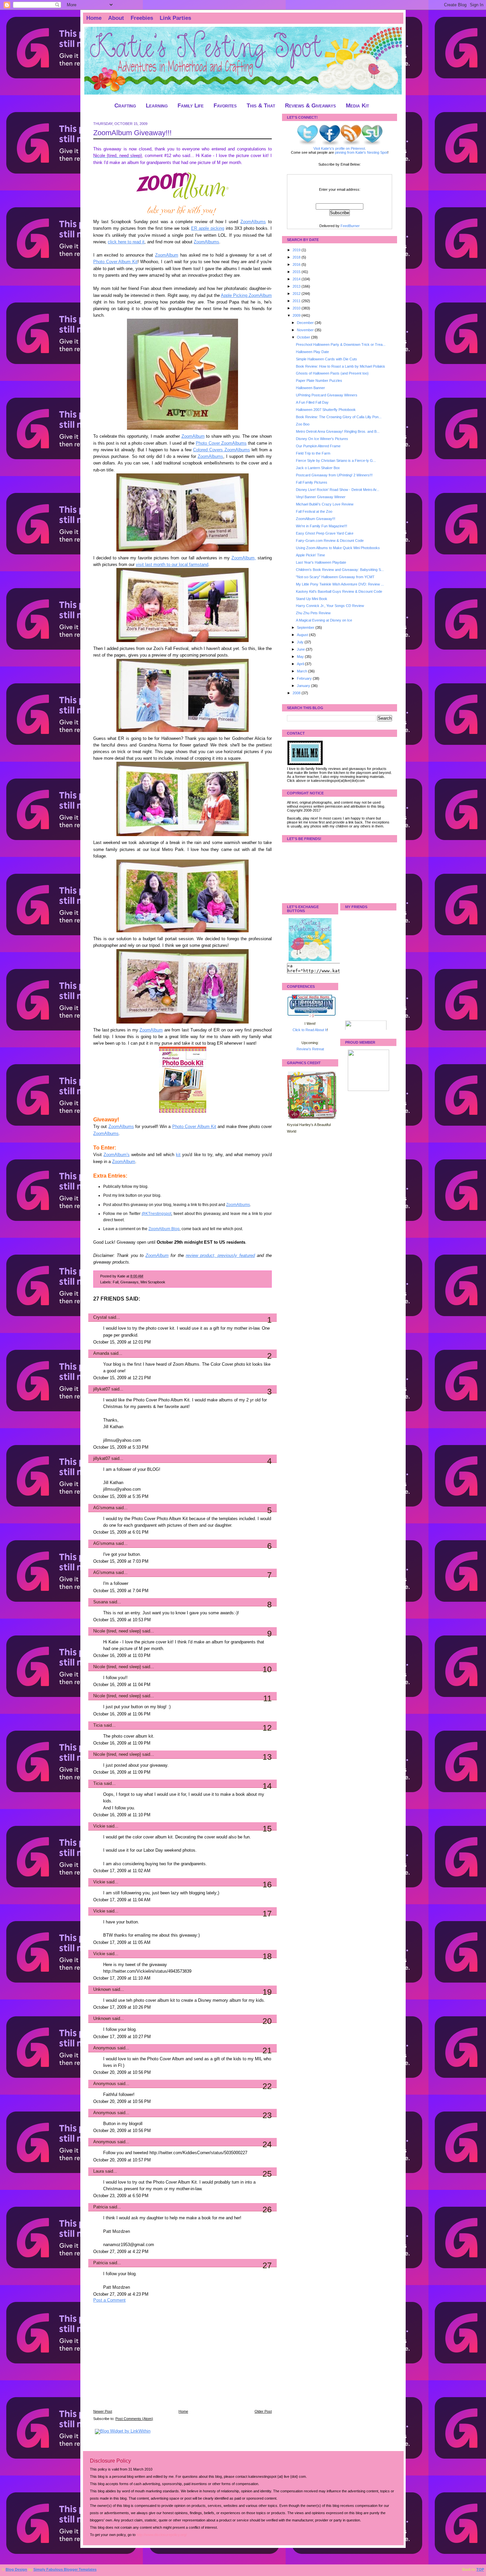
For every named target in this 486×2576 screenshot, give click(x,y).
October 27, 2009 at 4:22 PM (121, 2252)
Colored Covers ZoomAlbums (222, 450)
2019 (297, 250)
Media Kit (357, 106)
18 (267, 1956)
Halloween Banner (310, 388)
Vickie (99, 1826)
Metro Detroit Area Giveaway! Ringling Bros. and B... (338, 431)
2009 (297, 315)
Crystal (100, 1317)
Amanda (101, 1353)
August (303, 635)
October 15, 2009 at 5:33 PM (121, 1447)
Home (94, 18)
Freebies (142, 18)
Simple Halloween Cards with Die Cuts (326, 359)
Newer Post (103, 2411)
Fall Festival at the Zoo (314, 511)
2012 (297, 294)
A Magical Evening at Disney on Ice (324, 620)
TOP (480, 2569)
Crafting (125, 106)
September (306, 627)
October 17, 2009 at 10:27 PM (122, 2037)
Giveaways (129, 1282)
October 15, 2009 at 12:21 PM (122, 1378)
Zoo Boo (303, 424)
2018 (297, 257)
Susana (101, 1602)
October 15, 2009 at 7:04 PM (121, 1591)
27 (267, 2265)
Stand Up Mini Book (312, 599)
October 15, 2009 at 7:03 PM (121, 1561)
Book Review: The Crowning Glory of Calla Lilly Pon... (339, 417)
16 (267, 1884)
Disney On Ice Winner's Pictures (322, 439)
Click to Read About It (310, 1030)
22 (267, 2086)
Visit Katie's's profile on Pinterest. (340, 148)
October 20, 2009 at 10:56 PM (122, 2073)
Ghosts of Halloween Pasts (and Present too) (332, 373)
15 (267, 1829)
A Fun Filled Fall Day (312, 402)
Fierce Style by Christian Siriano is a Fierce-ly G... (336, 461)
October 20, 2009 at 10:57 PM (122, 2160)
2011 (297, 301)
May (301, 657)
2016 (297, 264)
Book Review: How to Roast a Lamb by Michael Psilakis (341, 366)
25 (267, 2174)
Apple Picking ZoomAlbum (246, 296)
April (301, 664)
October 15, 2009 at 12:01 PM (122, 1342)
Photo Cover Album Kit (115, 262)
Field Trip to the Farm (313, 453)
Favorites (225, 106)
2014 (297, 279)
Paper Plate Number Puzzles (319, 381)
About (116, 18)
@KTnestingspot (156, 1214)
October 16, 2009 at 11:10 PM (122, 1815)
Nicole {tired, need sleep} (117, 1631)
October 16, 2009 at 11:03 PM (122, 1656)
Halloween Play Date (312, 352)
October (304, 337)
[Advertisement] (143, 2360)
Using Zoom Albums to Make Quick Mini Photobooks (338, 548)
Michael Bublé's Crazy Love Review (325, 504)
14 (267, 1786)
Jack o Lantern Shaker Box (318, 468)
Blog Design (16, 2569)
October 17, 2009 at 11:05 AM (122, 1943)
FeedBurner (350, 226)
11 (267, 1698)
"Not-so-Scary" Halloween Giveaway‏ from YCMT (335, 577)
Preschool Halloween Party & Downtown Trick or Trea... (341, 344)
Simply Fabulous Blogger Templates (65, 2569)
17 (267, 1913)
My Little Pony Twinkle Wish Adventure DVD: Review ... (340, 584)
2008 (297, 693)
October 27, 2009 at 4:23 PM (121, 2294)
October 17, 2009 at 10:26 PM (122, 2007)
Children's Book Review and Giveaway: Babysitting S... (340, 570)
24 (267, 2144)
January (304, 686)
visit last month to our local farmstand (172, 565)
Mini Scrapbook (153, 1282)
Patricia (101, 2207)
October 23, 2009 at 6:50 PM (121, 2196)
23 (267, 2115)
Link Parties (175, 18)
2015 (297, 272)
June (301, 649)
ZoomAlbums (253, 222)
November (306, 330)
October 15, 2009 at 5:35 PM (121, 1497)
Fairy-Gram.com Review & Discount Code (330, 541)
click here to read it (126, 242)
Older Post (263, 2411)
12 (267, 1728)
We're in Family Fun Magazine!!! (322, 526)
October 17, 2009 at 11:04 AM (122, 1900)
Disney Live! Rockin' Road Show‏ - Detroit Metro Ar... (338, 490)
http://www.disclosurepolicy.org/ (162, 2535)
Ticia (98, 1725)
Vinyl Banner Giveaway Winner (321, 497)
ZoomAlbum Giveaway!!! (132, 133)
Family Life (191, 106)
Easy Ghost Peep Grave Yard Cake (325, 533)
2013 (297, 286)
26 (267, 2209)
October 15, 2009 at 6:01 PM (121, 1532)
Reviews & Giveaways (310, 106)
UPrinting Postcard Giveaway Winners (327, 395)
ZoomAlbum (167, 255)
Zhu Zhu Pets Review (313, 613)
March (303, 671)
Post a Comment (109, 2300)
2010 (297, 308)
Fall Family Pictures (312, 482)
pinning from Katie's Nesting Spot (361, 152)
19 (267, 1992)
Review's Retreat (310, 1049)
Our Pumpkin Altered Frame (318, 446)
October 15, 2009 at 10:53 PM (122, 1620)
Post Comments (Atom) (134, 2419)
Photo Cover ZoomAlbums (221, 443)
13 (267, 1757)
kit (178, 1155)
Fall (116, 1282)
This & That (261, 106)
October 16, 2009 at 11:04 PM (122, 1685)
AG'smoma (104, 1508)
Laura (99, 2171)
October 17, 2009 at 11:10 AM (122, 1978)
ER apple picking (208, 228)
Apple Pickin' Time (310, 555)
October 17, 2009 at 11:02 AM (122, 1871)
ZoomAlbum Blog (164, 1229)
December (306, 323)
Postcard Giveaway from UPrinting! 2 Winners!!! (334, 475)
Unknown (102, 1990)
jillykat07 (102, 1389)
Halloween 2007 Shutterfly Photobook (326, 410)
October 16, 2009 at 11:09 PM (122, 1743)
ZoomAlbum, (244, 558)
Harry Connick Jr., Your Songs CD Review (330, 606)
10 (267, 1669)
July (301, 642)
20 (267, 2021)
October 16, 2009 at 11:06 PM (122, 1714)
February (305, 678)
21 (267, 2050)
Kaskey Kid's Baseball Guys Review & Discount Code (339, 591)
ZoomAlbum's (117, 1155)
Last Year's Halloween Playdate (321, 562)
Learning (157, 106)
